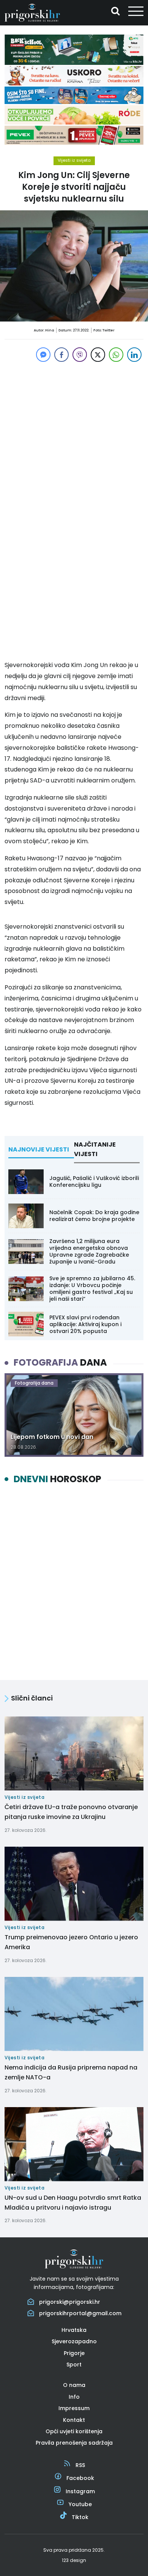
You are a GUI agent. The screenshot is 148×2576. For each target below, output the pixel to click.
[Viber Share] (80, 355)
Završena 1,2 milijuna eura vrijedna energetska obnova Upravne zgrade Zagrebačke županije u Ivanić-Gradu (89, 1252)
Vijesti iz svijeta (74, 160)
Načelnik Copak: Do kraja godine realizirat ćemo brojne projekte (94, 1216)
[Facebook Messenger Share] (43, 355)
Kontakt (74, 2420)
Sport (74, 2365)
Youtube (80, 2504)
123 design (74, 2560)
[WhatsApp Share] (116, 355)
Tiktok (80, 2517)
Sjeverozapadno (74, 2341)
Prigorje (74, 2353)
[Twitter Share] (98, 355)
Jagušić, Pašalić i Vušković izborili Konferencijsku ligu (94, 1182)
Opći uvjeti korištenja (74, 2431)
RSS (80, 2465)
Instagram (80, 2491)
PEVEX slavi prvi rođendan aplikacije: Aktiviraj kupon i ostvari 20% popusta (85, 1324)
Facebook (80, 2478)
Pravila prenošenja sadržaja (74, 2443)
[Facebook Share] (61, 355)
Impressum (74, 2408)
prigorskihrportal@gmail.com (80, 2313)
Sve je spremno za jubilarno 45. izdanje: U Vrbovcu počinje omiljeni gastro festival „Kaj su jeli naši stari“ (92, 1289)
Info (74, 2397)
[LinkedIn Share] (134, 355)
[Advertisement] (74, 438)
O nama (74, 2385)
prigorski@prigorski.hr (70, 2302)
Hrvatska (74, 2330)
